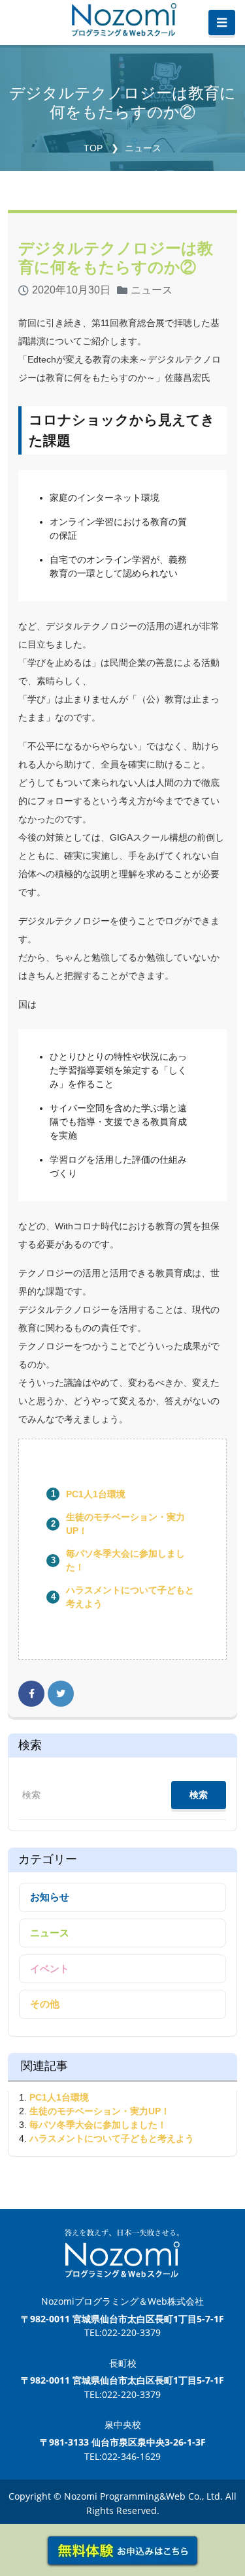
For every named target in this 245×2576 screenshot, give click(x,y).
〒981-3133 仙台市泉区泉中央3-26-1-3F (123, 2442)
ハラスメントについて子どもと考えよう (112, 2138)
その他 (45, 2004)
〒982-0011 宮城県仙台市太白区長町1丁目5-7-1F (122, 2319)
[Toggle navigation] (222, 23)
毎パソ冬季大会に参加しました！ (98, 2125)
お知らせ (50, 1897)
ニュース (143, 148)
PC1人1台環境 (96, 1494)
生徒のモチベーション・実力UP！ (100, 2111)
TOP (93, 148)
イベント (50, 1969)
